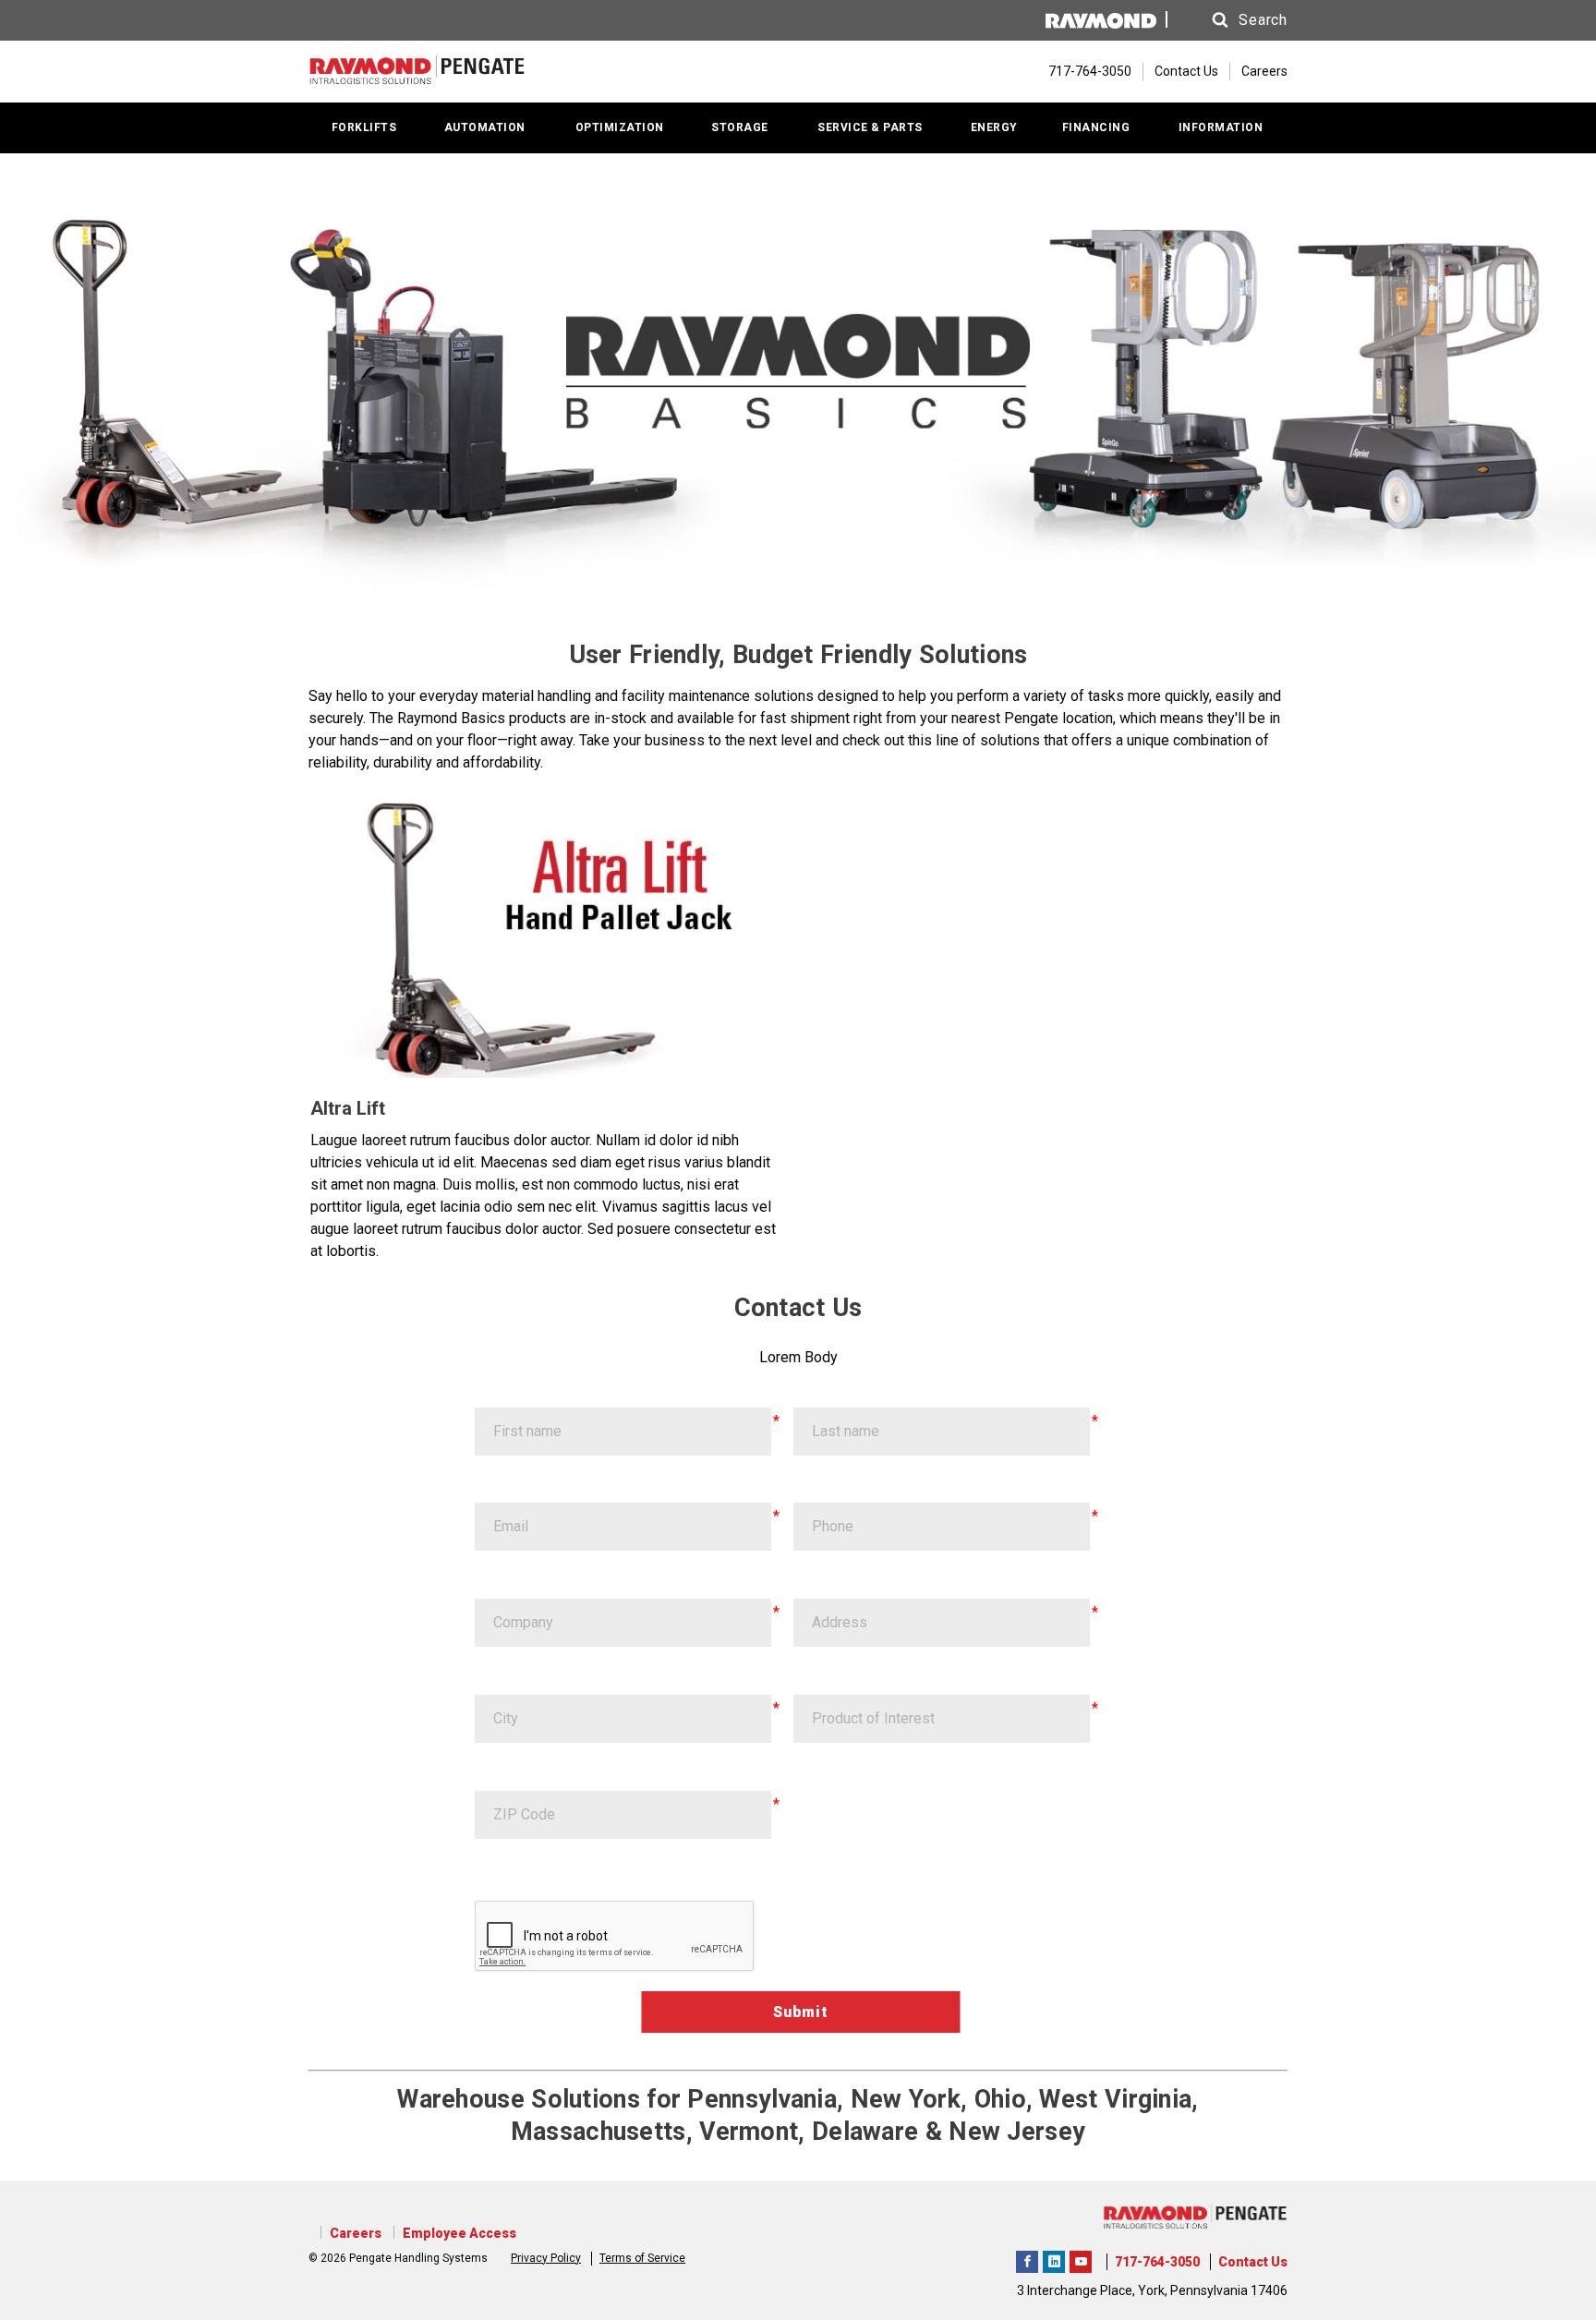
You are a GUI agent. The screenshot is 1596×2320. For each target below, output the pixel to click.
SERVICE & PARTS (870, 127)
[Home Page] (417, 72)
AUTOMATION (485, 127)
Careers (1264, 71)
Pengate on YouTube (1081, 2259)
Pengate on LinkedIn (1054, 2259)
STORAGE (740, 127)
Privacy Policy (546, 2258)
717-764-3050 (1157, 2262)
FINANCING (1096, 127)
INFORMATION (1221, 127)
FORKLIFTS (364, 127)
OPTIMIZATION (620, 127)
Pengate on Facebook (1027, 2259)
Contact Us (1186, 71)
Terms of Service (642, 2258)
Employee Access (459, 2233)
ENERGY (994, 127)
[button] (1232, 20)
